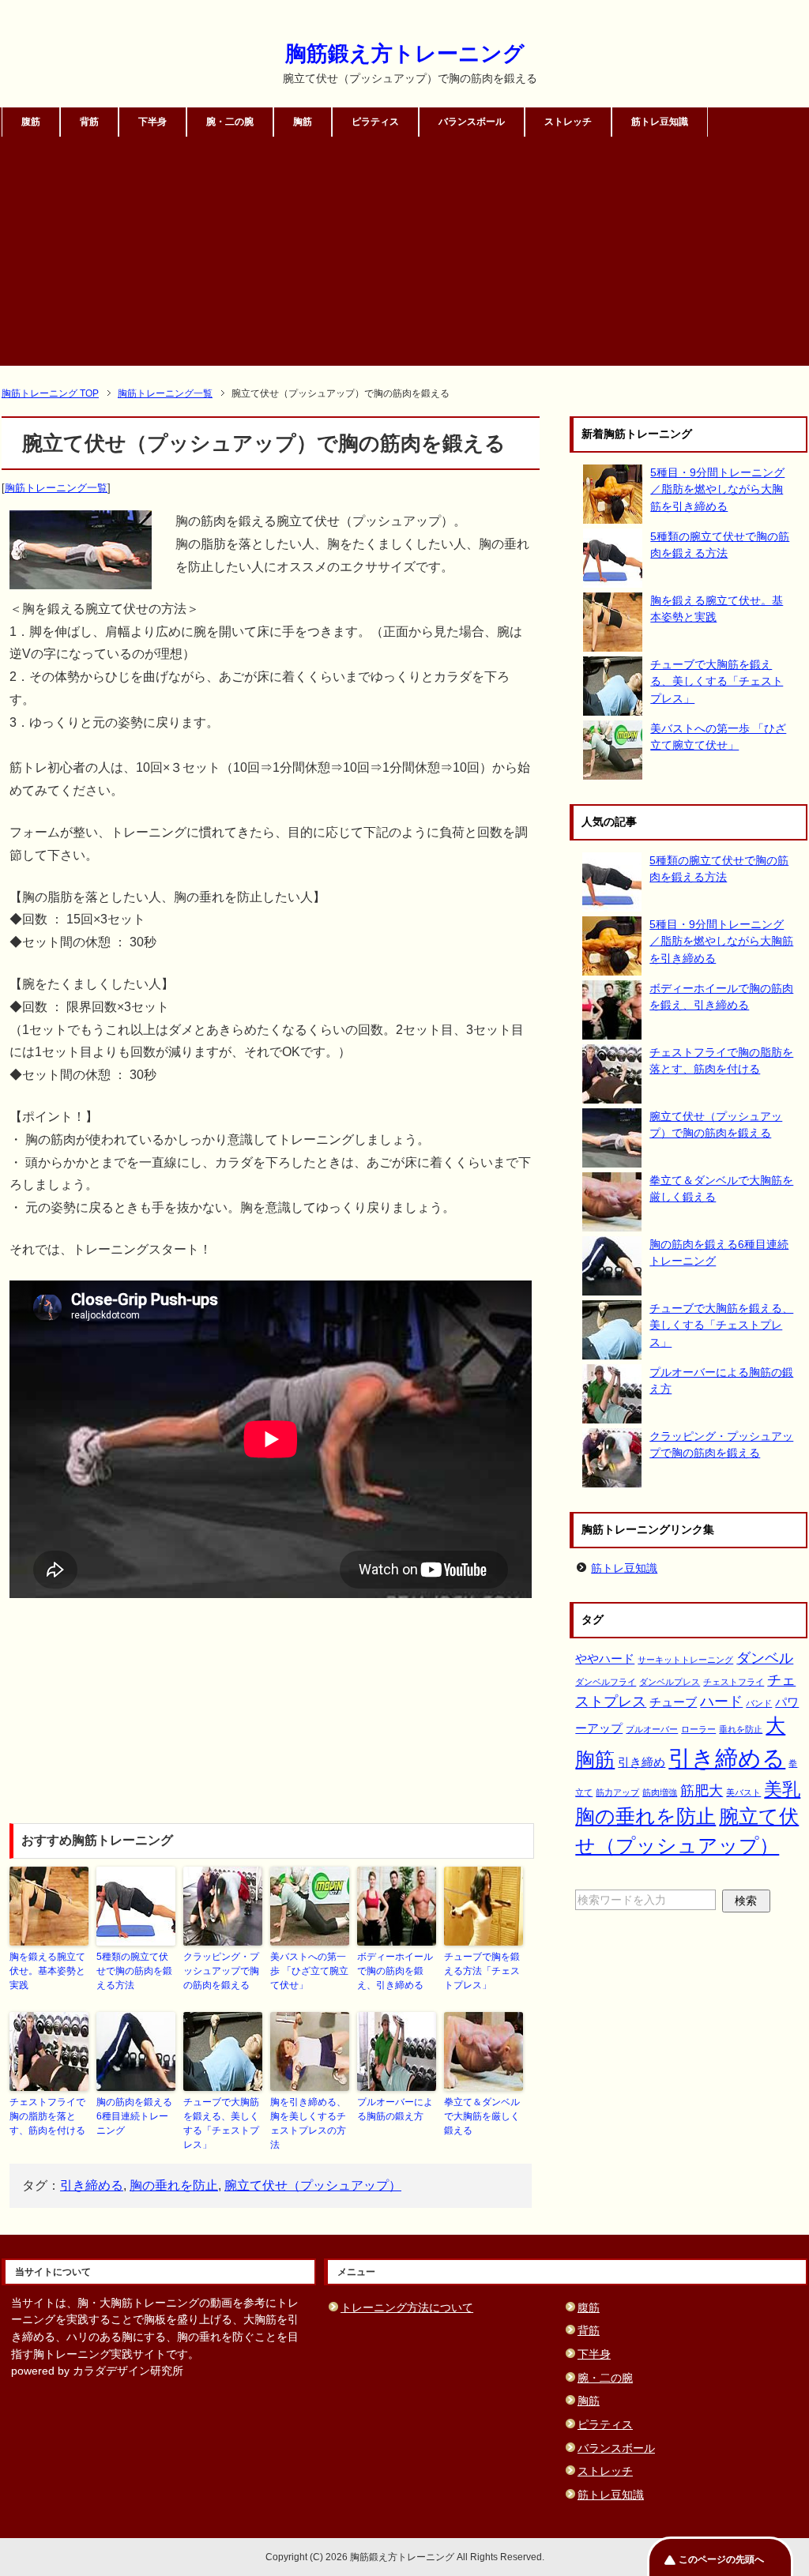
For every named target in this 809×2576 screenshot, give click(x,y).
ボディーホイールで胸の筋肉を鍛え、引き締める (395, 1971)
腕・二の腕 (230, 122)
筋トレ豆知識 (660, 122)
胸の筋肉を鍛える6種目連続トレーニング (134, 2116)
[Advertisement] (404, 255)
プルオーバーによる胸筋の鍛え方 (395, 2109)
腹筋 (31, 122)
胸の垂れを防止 (174, 2185)
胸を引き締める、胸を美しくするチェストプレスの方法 (308, 2123)
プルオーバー (652, 1729)
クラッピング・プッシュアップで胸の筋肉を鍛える (221, 1971)
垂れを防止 (741, 1729)
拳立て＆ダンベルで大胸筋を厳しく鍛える (482, 2116)
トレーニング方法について (407, 2307)
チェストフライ (734, 1682)
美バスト (743, 1792)
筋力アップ (617, 1792)
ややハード (605, 1658)
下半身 (152, 122)
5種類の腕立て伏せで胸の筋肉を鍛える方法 (134, 1971)
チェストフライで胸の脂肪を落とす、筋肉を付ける (47, 2116)
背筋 (89, 122)
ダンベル (765, 1658)
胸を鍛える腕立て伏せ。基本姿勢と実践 (47, 1971)
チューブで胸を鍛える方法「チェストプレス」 (482, 1971)
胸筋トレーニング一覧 (56, 488)
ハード (721, 1701)
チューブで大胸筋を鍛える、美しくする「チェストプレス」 (221, 2123)
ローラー (698, 1729)
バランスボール (472, 122)
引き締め (642, 1762)
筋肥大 (702, 1790)
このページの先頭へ (721, 2559)
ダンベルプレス (670, 1682)
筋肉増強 (660, 1792)
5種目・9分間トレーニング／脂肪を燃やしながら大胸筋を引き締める (717, 489)
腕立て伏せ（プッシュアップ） (313, 2185)
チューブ (673, 1702)
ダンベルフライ (606, 1682)
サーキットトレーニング (685, 1660)
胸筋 (303, 122)
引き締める (92, 2185)
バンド (759, 1703)
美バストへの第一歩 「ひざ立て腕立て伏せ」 (309, 1971)
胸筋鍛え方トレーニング (405, 54)
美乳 (782, 1789)
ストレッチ (568, 122)
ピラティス (375, 122)
